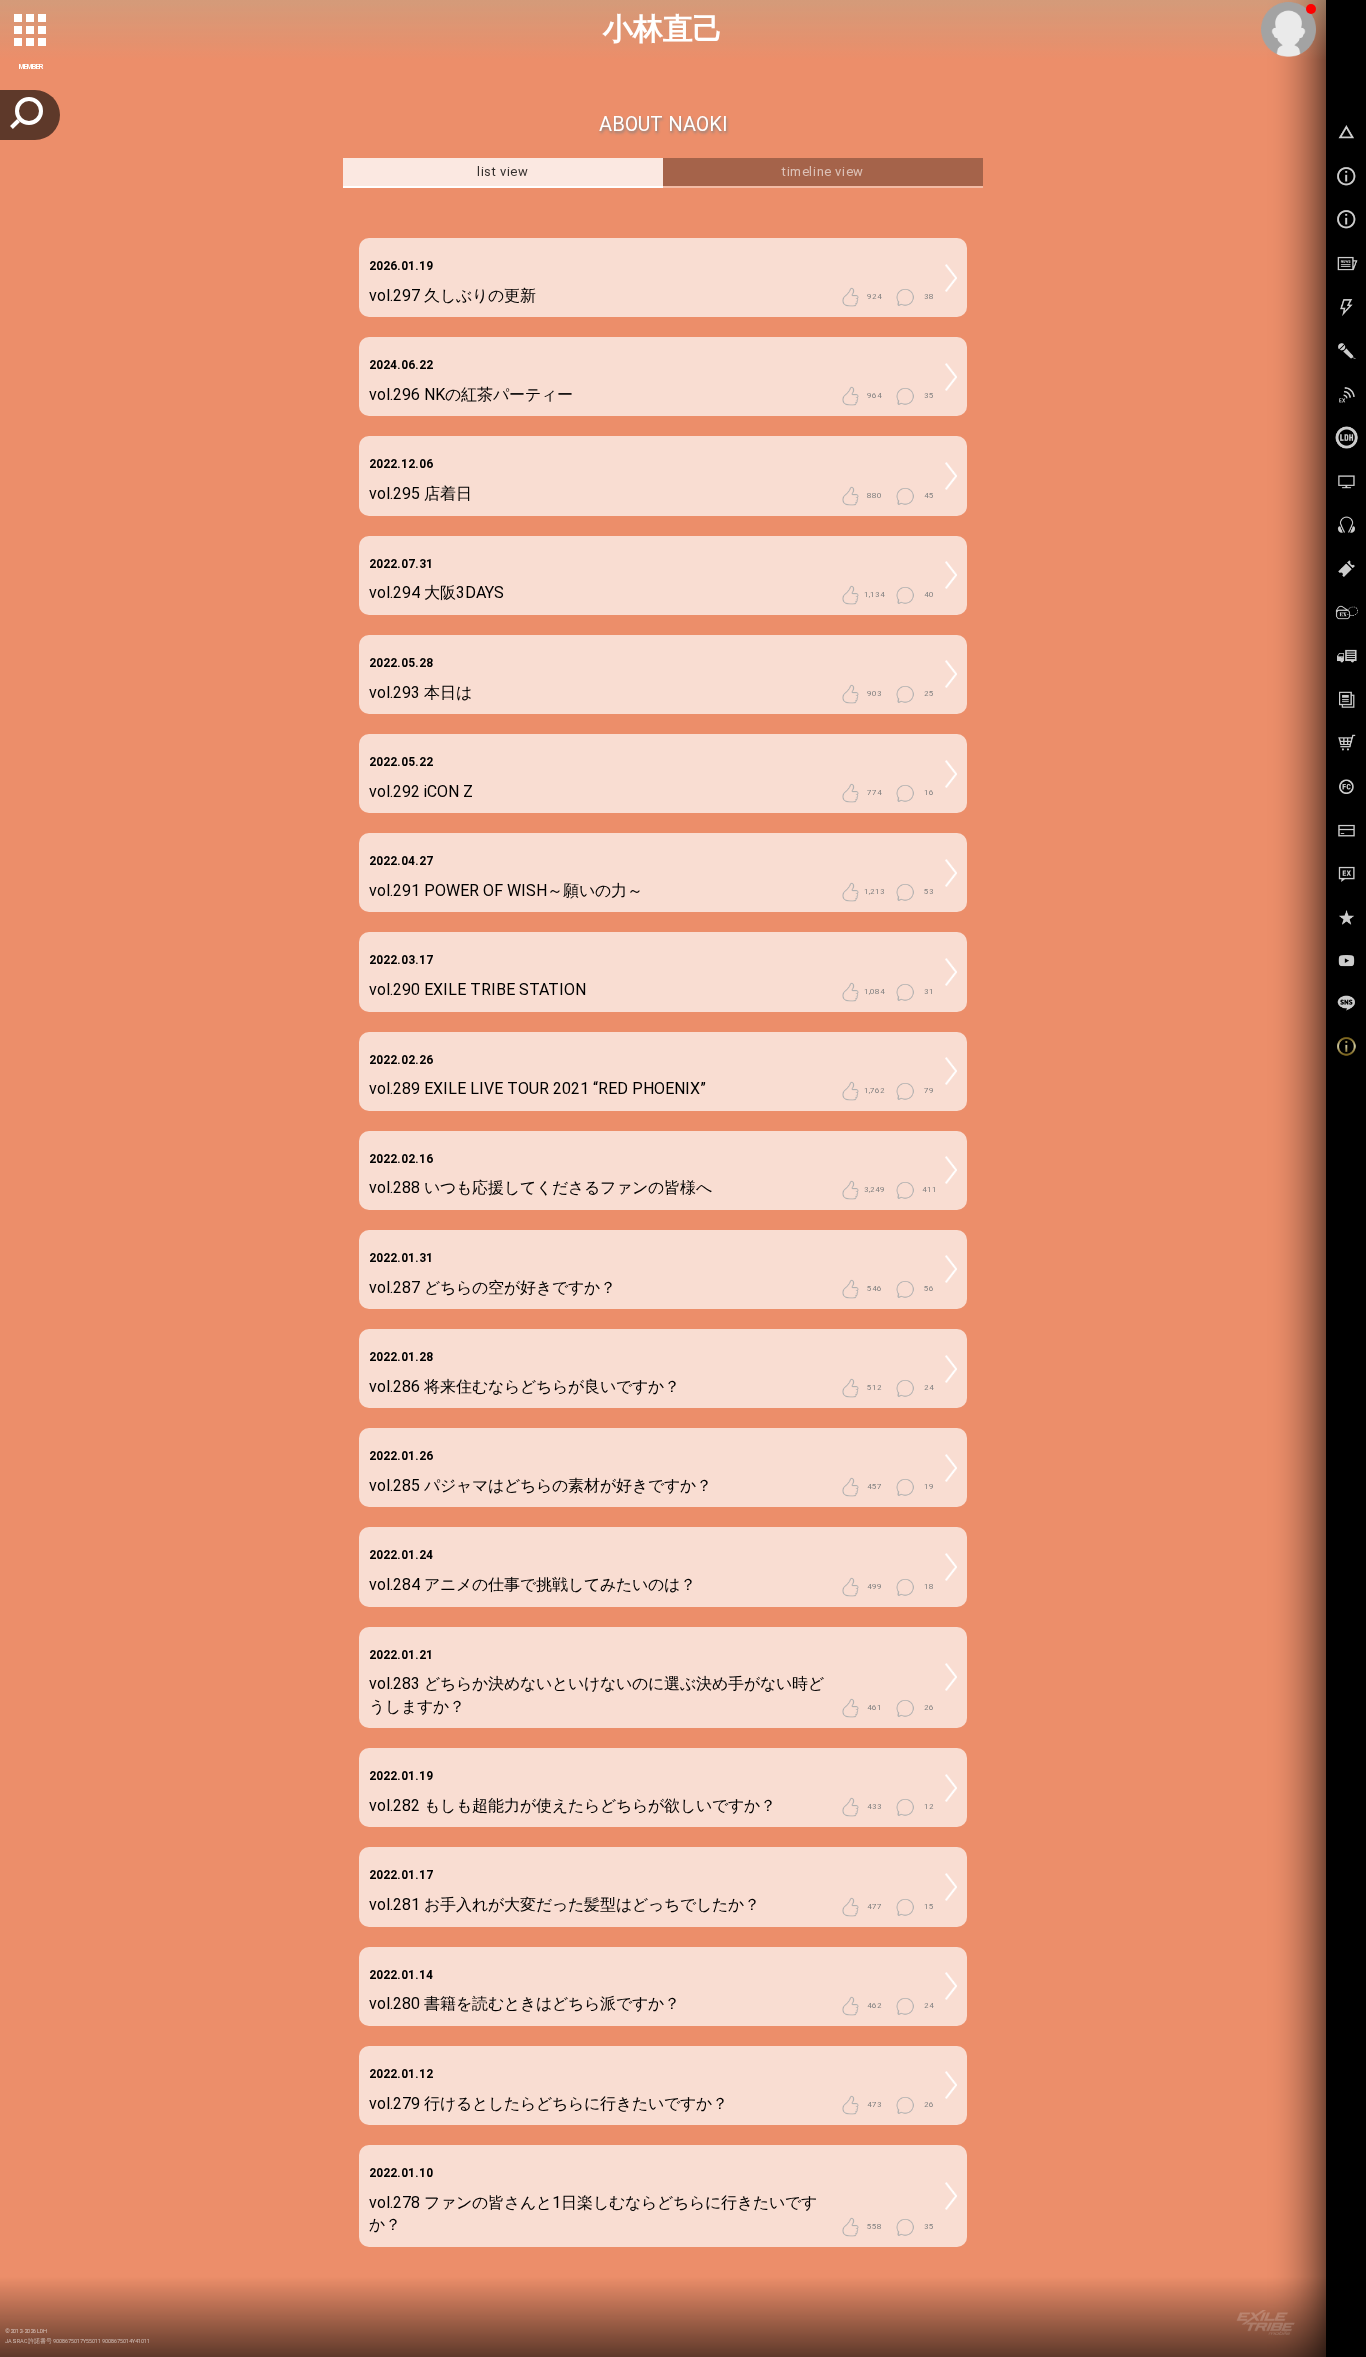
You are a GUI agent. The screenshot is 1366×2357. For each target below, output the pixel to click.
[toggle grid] (31, 31)
